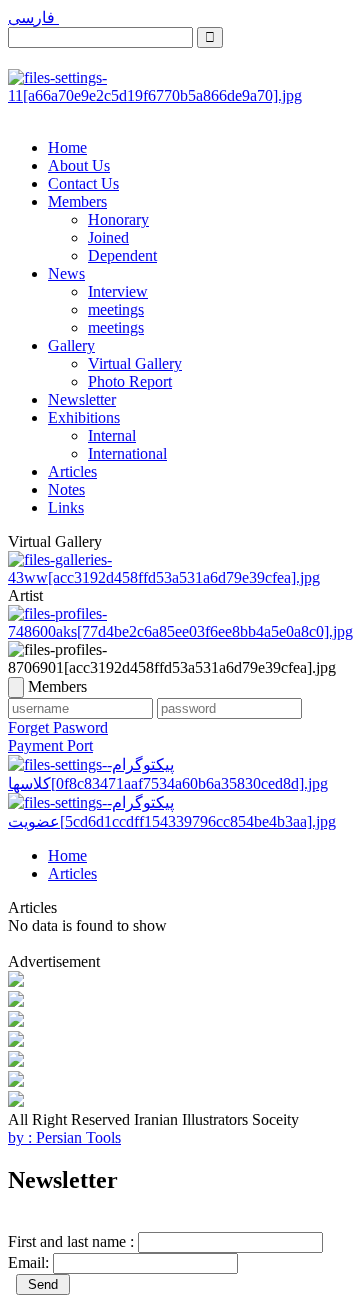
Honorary (118, 219)
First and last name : (71, 1241)
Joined (108, 237)
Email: (28, 1262)
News (66, 273)
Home (67, 147)
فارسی (33, 17)
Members (77, 201)
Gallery (71, 345)
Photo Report (130, 381)
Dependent (122, 255)
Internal (112, 435)
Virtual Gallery (135, 363)
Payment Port (50, 745)
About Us (79, 165)
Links (66, 507)
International (127, 453)
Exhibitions (84, 417)
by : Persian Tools (64, 1137)
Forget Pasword (58, 727)
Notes (66, 489)
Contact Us (83, 183)
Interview (118, 291)
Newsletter (82, 399)
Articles (72, 471)
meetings (116, 309)
